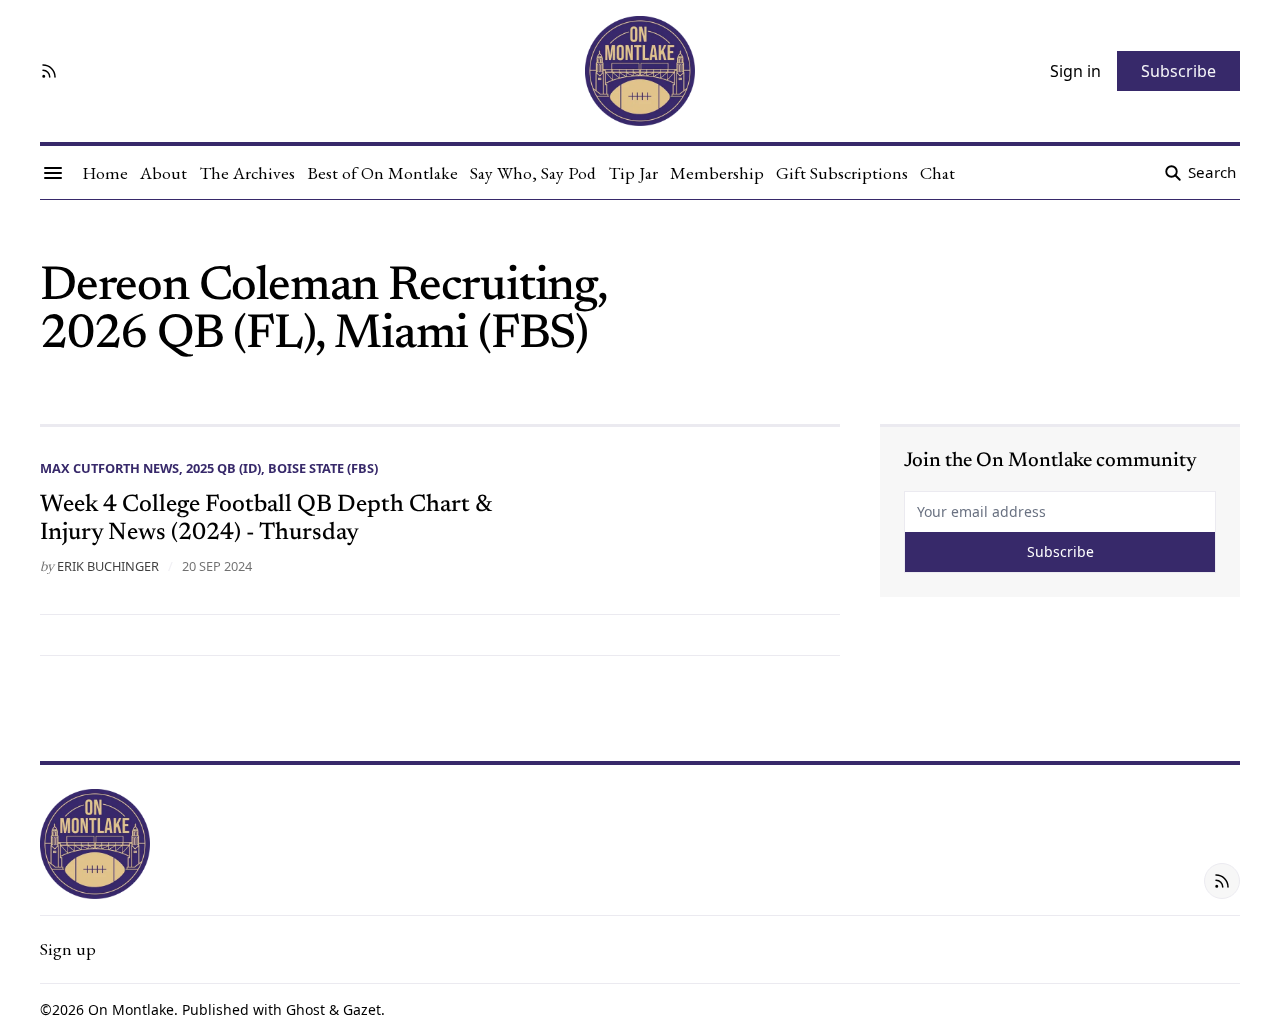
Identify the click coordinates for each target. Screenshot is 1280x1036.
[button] (68, 949)
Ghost (305, 1009)
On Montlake (131, 1009)
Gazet (362, 1009)
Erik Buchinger (108, 566)
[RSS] (49, 71)
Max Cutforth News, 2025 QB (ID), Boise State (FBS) (209, 468)
